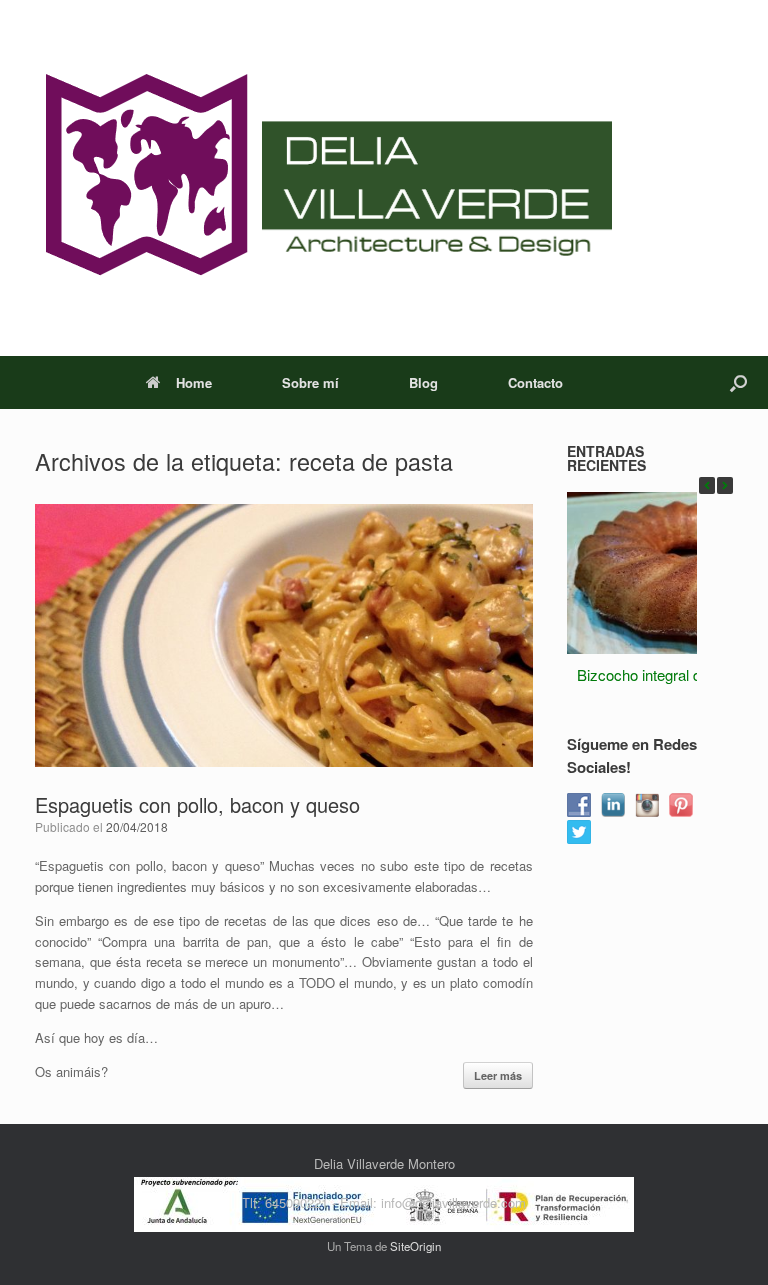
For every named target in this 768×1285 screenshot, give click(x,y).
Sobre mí (310, 382)
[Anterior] (707, 485)
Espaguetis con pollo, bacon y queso (197, 804)
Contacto (535, 382)
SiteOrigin (415, 1246)
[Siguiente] (725, 485)
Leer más (498, 1075)
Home (194, 382)
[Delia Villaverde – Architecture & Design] (323, 178)
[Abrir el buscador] (738, 382)
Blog (423, 382)
